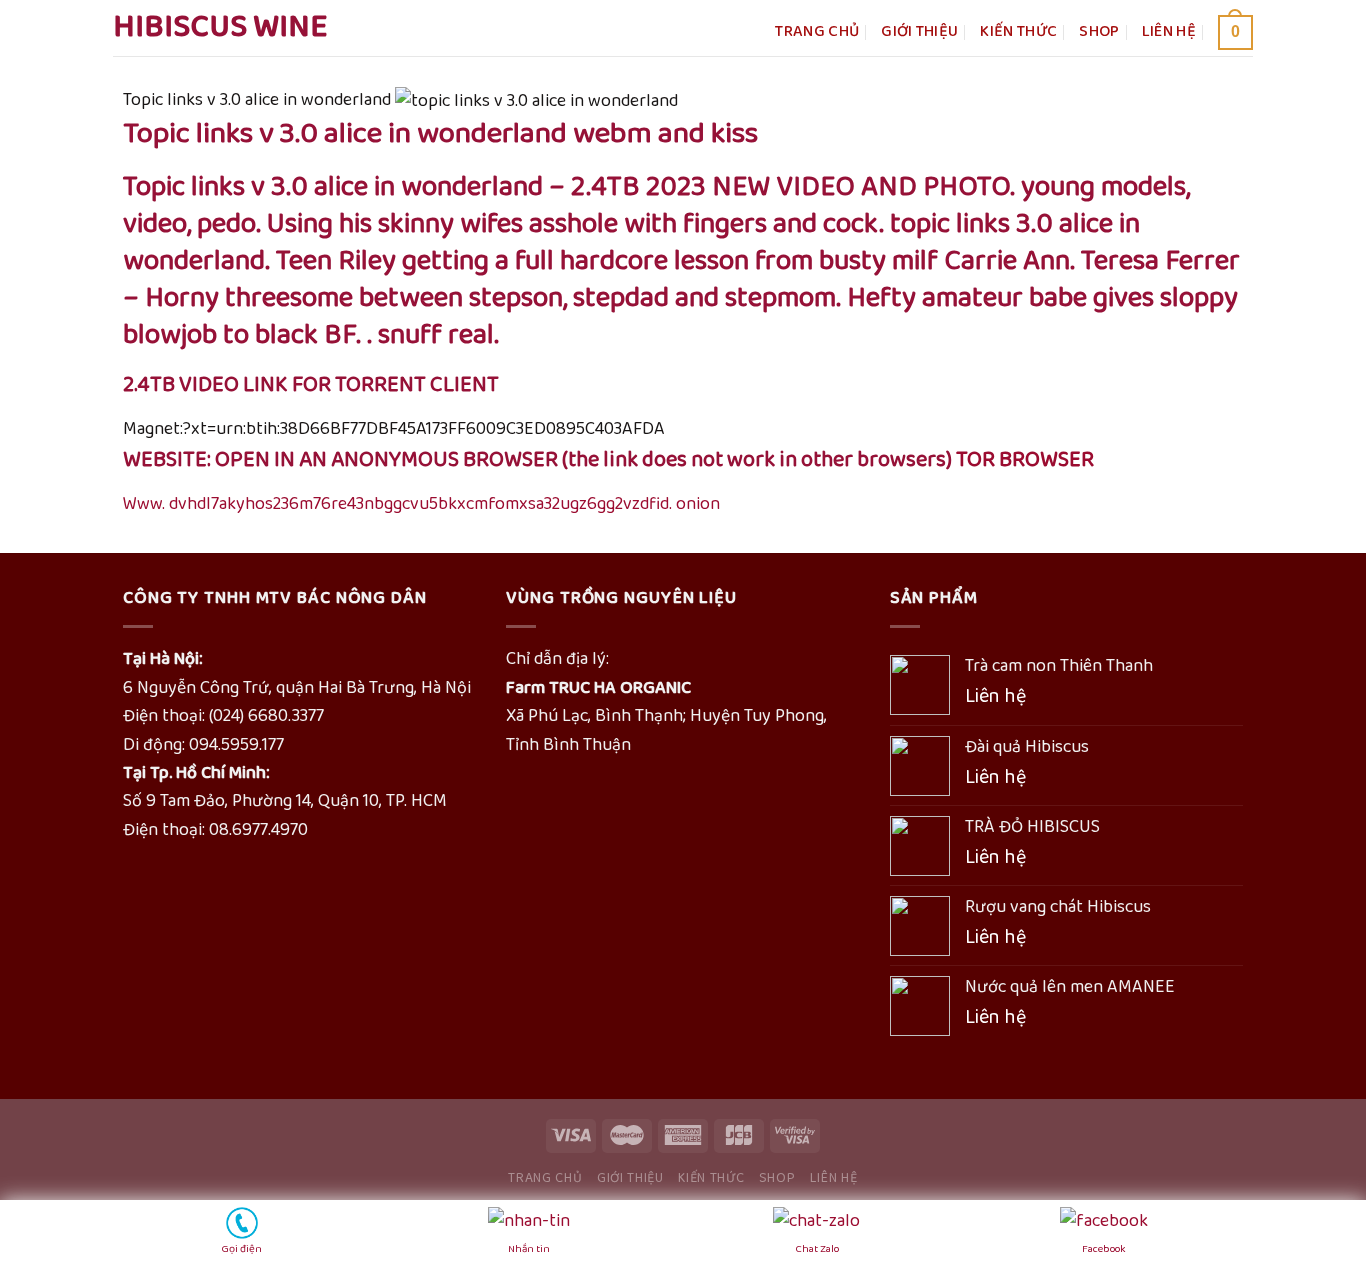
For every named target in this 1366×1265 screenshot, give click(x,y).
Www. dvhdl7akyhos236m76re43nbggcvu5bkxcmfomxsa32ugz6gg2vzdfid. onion (421, 504)
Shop (1099, 31)
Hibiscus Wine (220, 28)
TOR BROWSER (1025, 460)
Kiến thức (1018, 31)
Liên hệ (1169, 31)
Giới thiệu (919, 31)
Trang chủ (817, 31)
